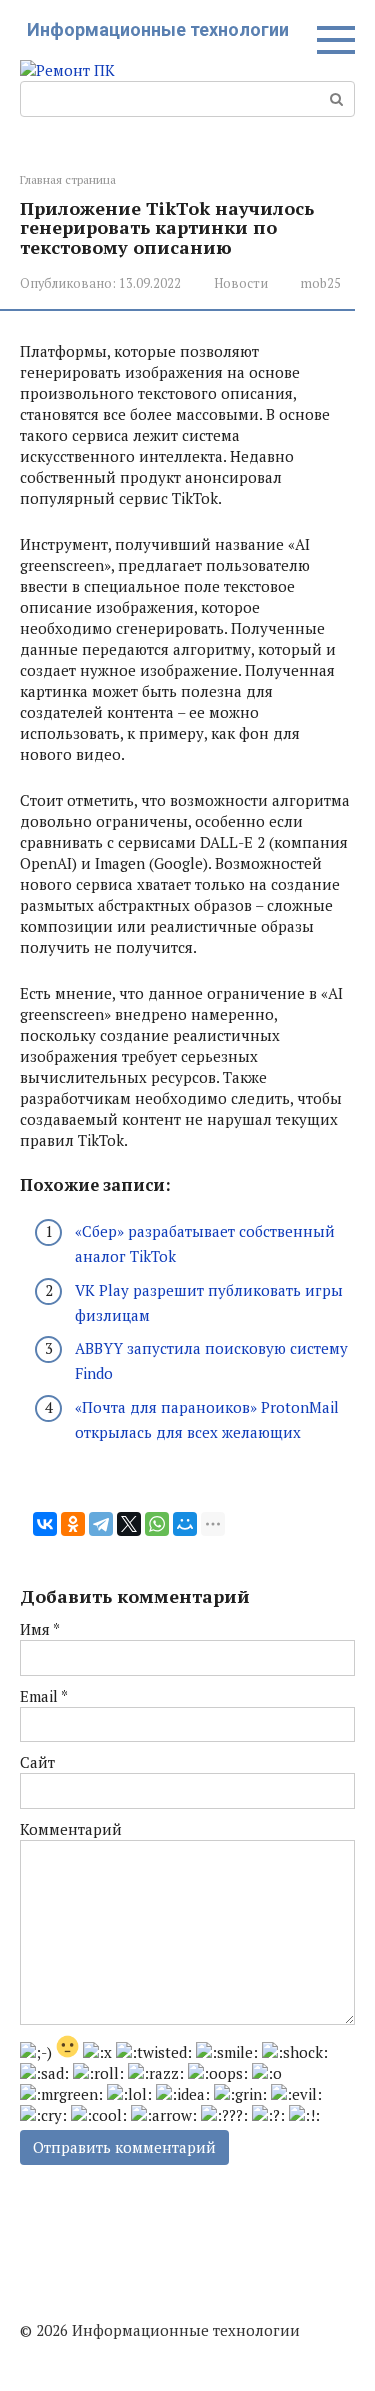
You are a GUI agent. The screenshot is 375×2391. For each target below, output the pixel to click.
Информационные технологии (158, 29)
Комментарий (71, 1829)
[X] (129, 1524)
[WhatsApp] (157, 1524)
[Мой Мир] (185, 1524)
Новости (241, 283)
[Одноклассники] (73, 1524)
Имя (40, 1629)
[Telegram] (101, 1524)
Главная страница (68, 179)
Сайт (37, 1762)
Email (44, 1696)
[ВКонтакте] (45, 1524)
